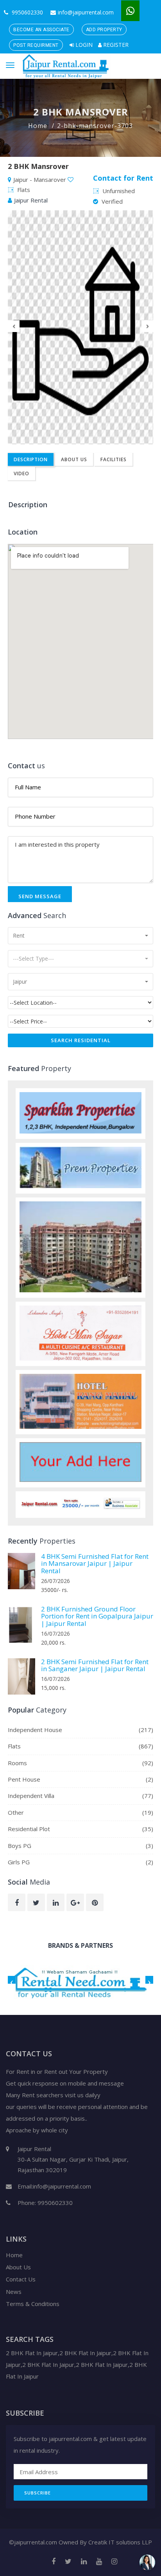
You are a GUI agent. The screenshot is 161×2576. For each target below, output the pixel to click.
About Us (74, 459)
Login (83, 45)
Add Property (104, 30)
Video (21, 473)
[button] (80, 936)
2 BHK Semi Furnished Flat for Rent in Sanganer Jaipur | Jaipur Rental (95, 1665)
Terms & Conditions (33, 2304)
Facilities (114, 459)
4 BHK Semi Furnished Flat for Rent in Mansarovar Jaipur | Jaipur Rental (95, 1563)
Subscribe (38, 2493)
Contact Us (21, 2279)
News (14, 2292)
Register (115, 45)
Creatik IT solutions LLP (120, 2542)
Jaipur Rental (31, 200)
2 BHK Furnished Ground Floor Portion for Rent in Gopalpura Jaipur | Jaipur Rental (97, 1616)
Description (31, 459)
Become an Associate (41, 30)
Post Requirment (36, 45)
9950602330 (27, 12)
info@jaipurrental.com (86, 12)
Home (38, 126)
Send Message (40, 896)
